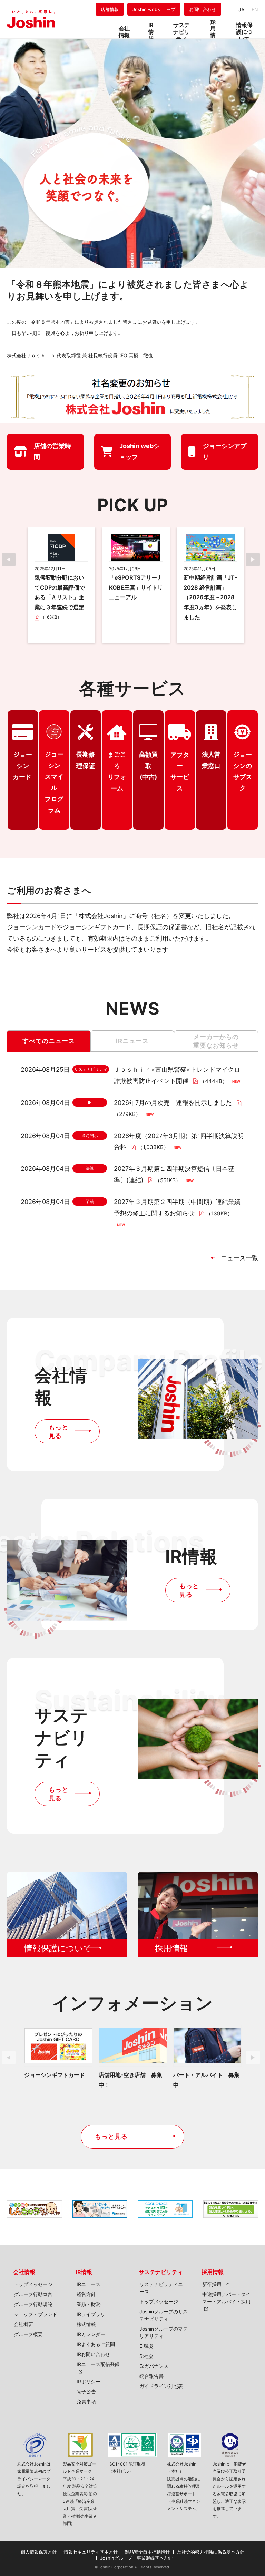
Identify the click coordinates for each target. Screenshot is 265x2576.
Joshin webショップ (154, 9)
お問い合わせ (203, 9)
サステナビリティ (161, 2272)
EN (255, 9)
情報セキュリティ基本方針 (91, 2552)
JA (241, 9)
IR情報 (84, 2272)
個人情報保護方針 (39, 2552)
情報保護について (244, 30)
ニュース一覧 (239, 1258)
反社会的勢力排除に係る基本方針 (211, 2552)
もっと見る (58, 1431)
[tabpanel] (61, 585)
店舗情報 (110, 9)
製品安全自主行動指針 (147, 2552)
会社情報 (24, 2272)
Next (255, 560)
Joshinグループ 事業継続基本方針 (136, 2558)
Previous (10, 560)
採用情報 (213, 2272)
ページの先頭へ (251, 2264)
